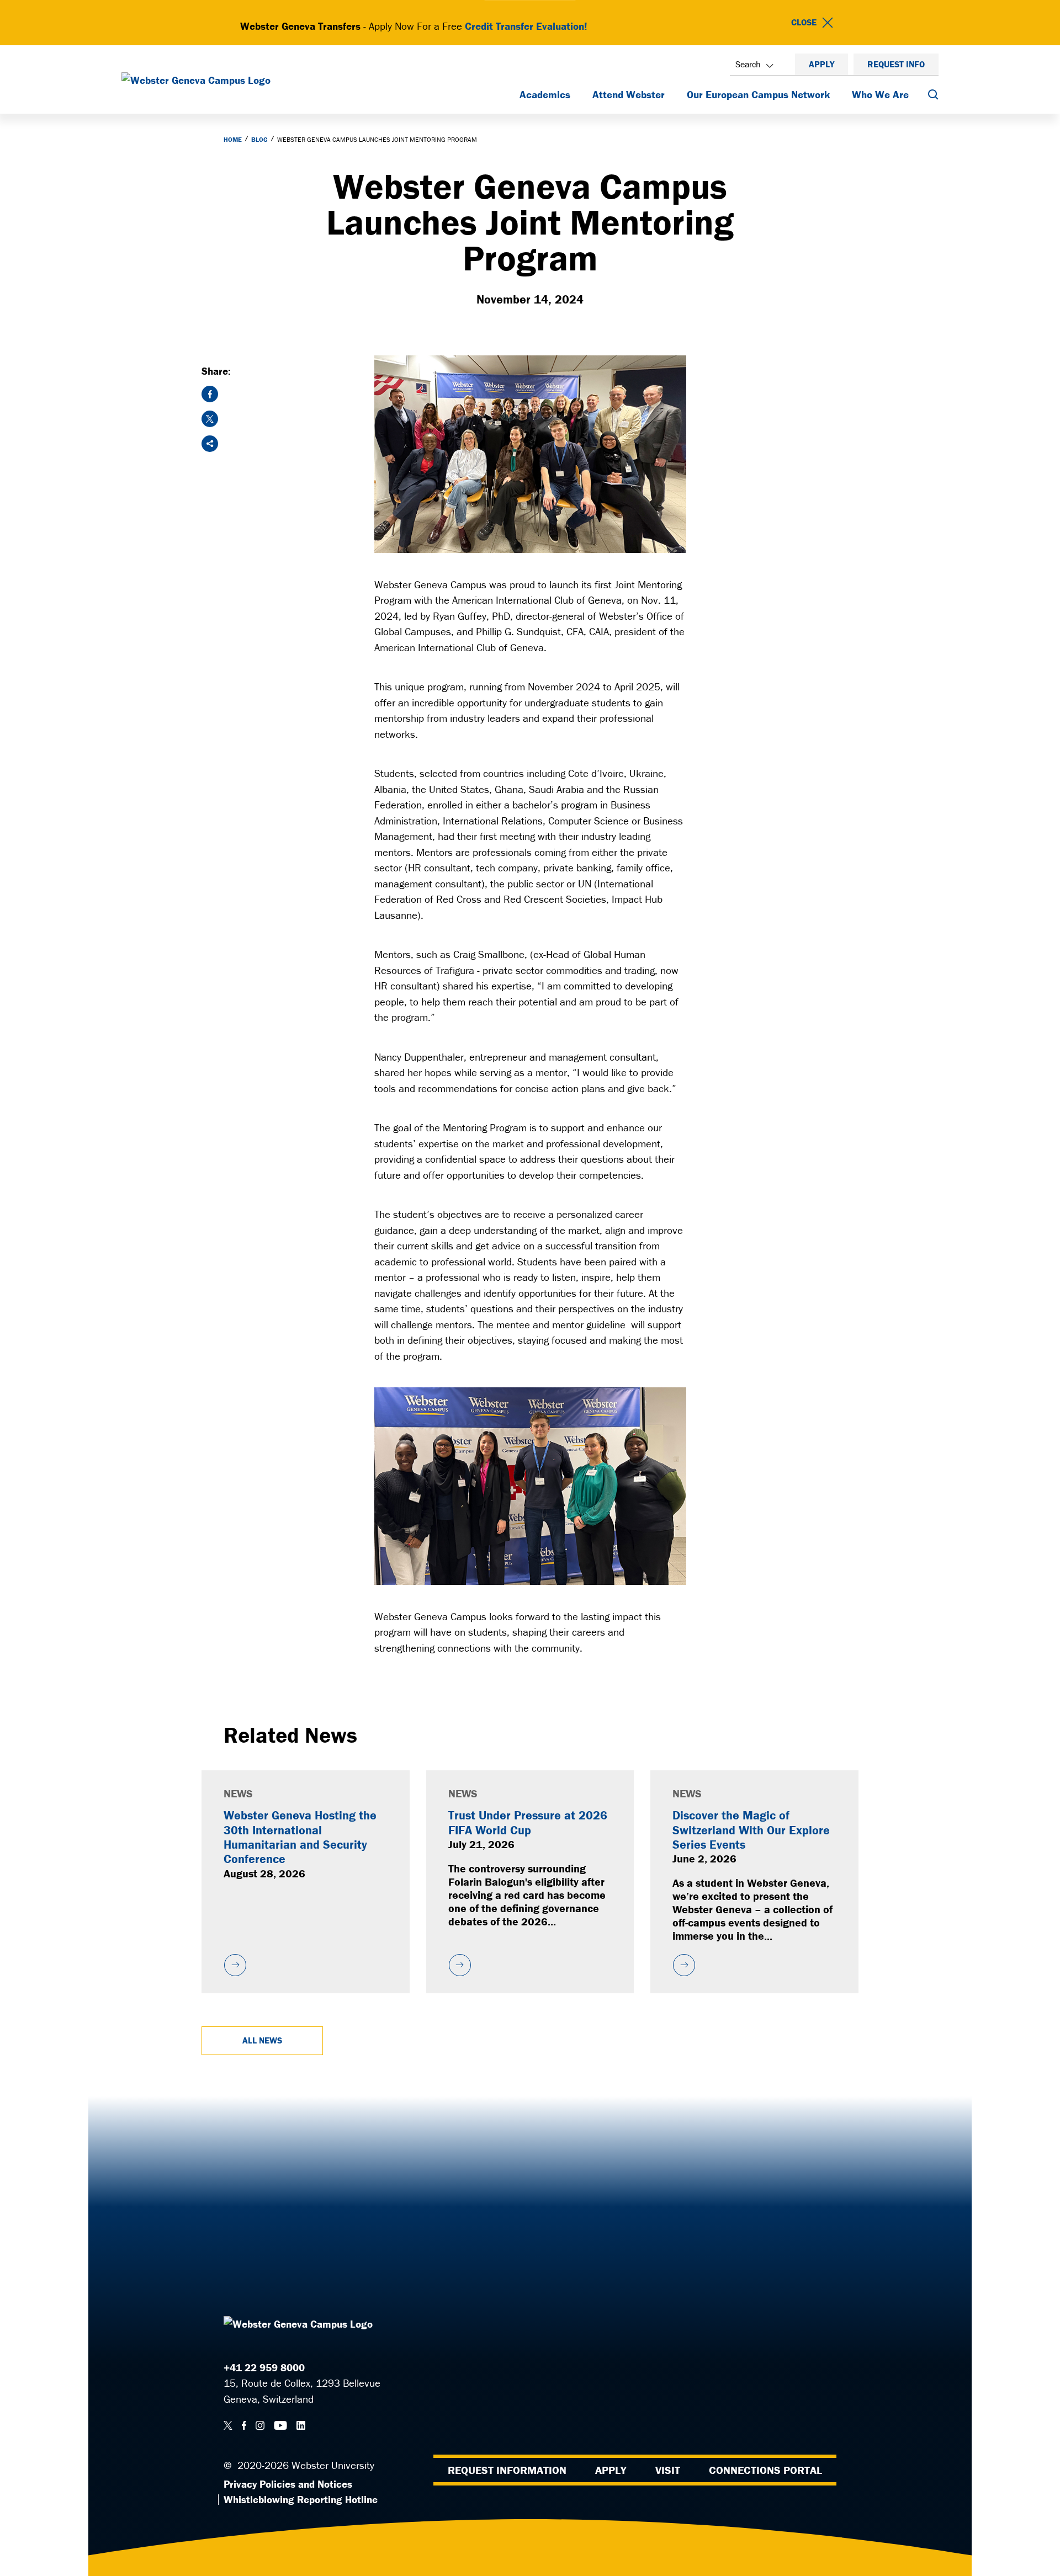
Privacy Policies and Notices (288, 2484)
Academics (545, 94)
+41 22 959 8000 (264, 2367)
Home (233, 139)
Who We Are (880, 94)
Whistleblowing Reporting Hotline (301, 2499)
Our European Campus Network (758, 94)
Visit (668, 2470)
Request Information (507, 2470)
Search (748, 64)
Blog (259, 139)
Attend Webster (629, 94)
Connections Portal (765, 2470)
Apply (821, 64)
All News (262, 2040)
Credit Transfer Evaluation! (526, 26)
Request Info (896, 64)
